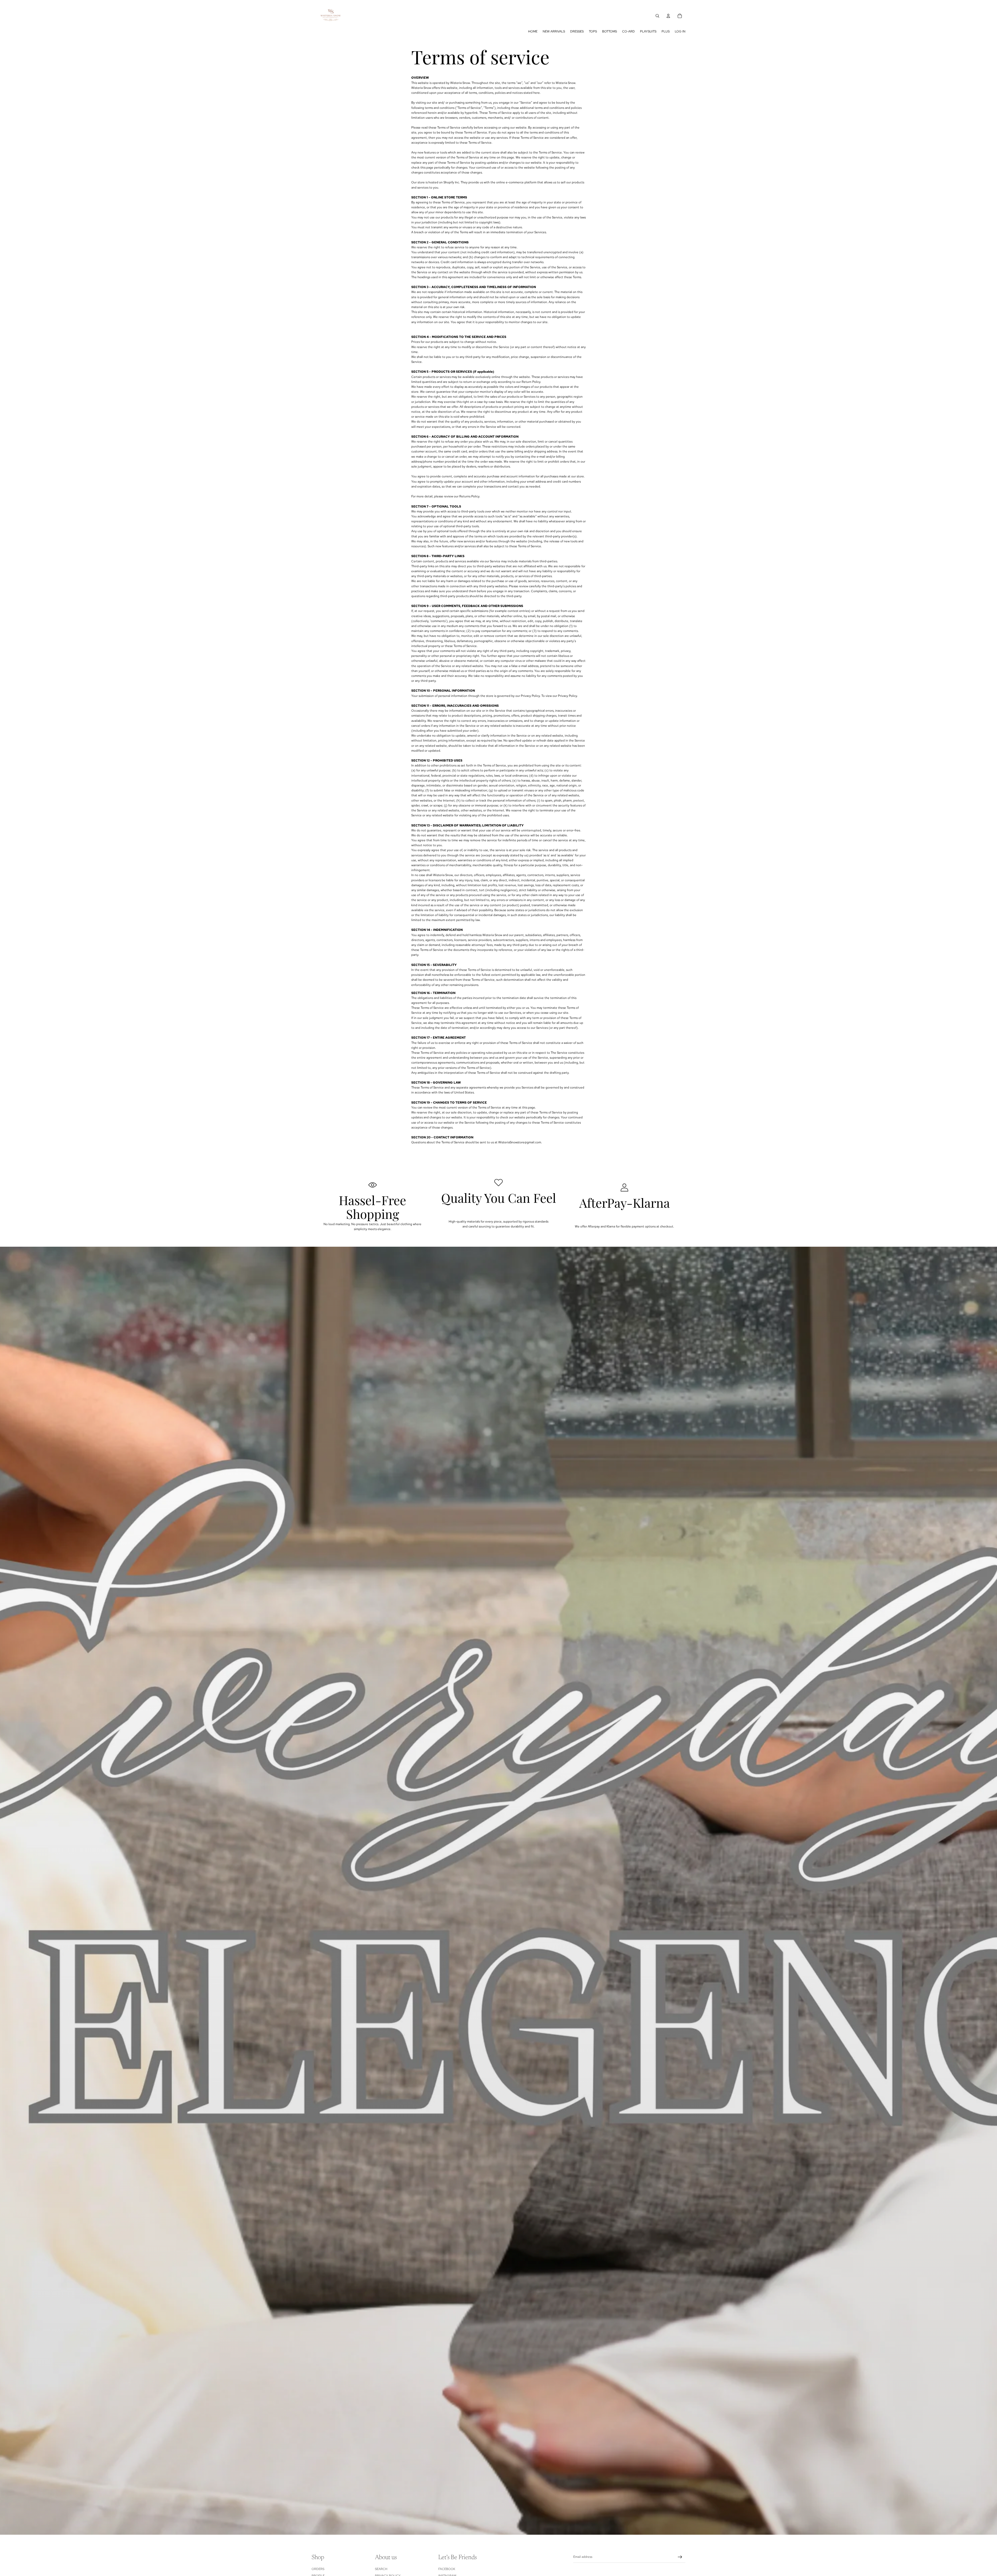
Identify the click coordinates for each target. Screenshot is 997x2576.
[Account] (668, 16)
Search (381, 2569)
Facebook (447, 2569)
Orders (318, 2569)
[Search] (657, 16)
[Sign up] (680, 2557)
